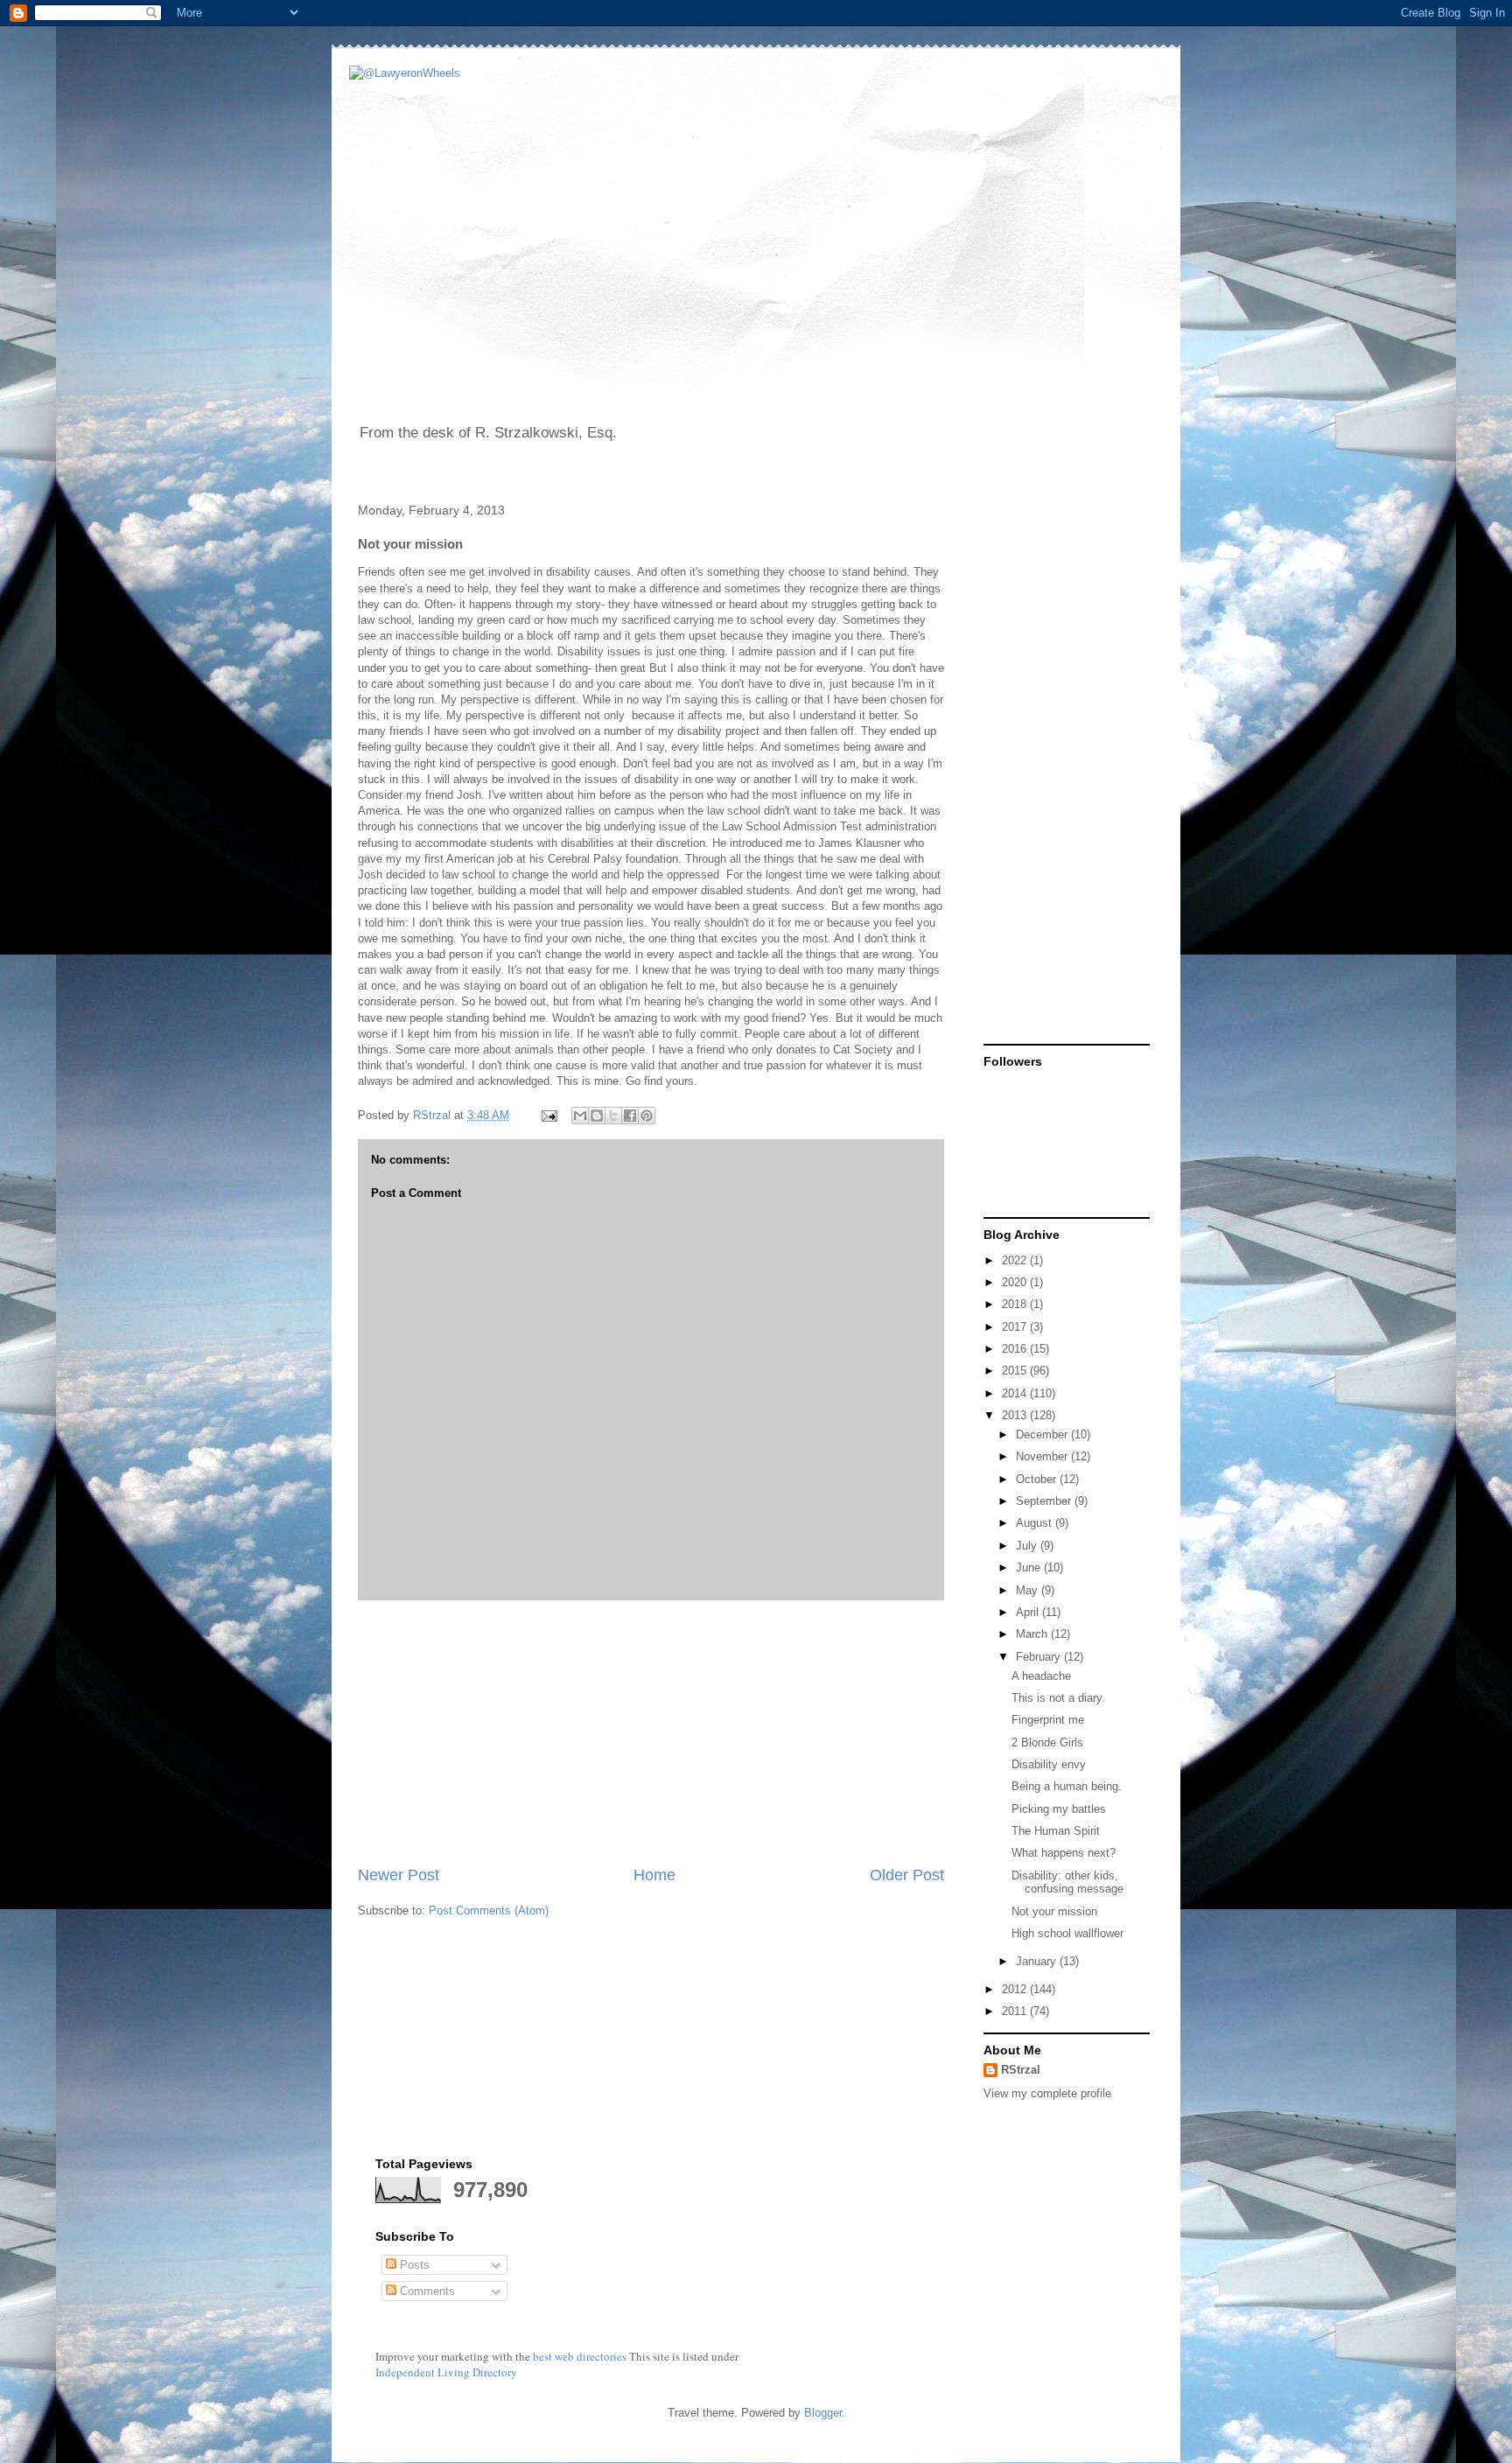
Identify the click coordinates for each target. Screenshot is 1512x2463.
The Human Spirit (1056, 1831)
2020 (1016, 1282)
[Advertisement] (651, 1732)
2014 (1016, 1393)
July (1028, 1546)
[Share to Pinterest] (647, 1116)
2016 (1016, 1349)
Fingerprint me (1048, 1720)
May (1029, 1590)
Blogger (823, 2413)
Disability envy (1049, 1764)
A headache (1041, 1676)
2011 (1016, 2011)
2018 (1016, 1304)
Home (654, 1875)
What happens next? (1064, 1853)
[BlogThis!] (597, 1116)
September (1045, 1501)
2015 (1016, 1371)
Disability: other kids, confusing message (1067, 1882)
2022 (1016, 1260)
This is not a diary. (1058, 1698)
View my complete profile (1047, 2093)
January (1038, 1961)
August (1036, 1523)
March (1033, 1634)
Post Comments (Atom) (489, 1910)
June (1030, 1567)
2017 (1016, 1327)
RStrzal (434, 1115)
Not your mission (1054, 1911)
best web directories (580, 2356)
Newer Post (399, 1875)
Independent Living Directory (446, 2372)
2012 (1016, 1989)
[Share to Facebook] (630, 1116)
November (1043, 1456)
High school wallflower (1067, 1933)
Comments (426, 2291)
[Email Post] (548, 1115)
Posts (413, 2265)
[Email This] (580, 1116)
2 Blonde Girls (1047, 1742)
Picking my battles (1059, 1809)
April (1029, 1612)
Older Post (907, 1875)
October (1038, 1479)
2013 (1016, 1415)
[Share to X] (613, 1116)
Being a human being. (1067, 1786)
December (1043, 1434)
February (1040, 1657)
